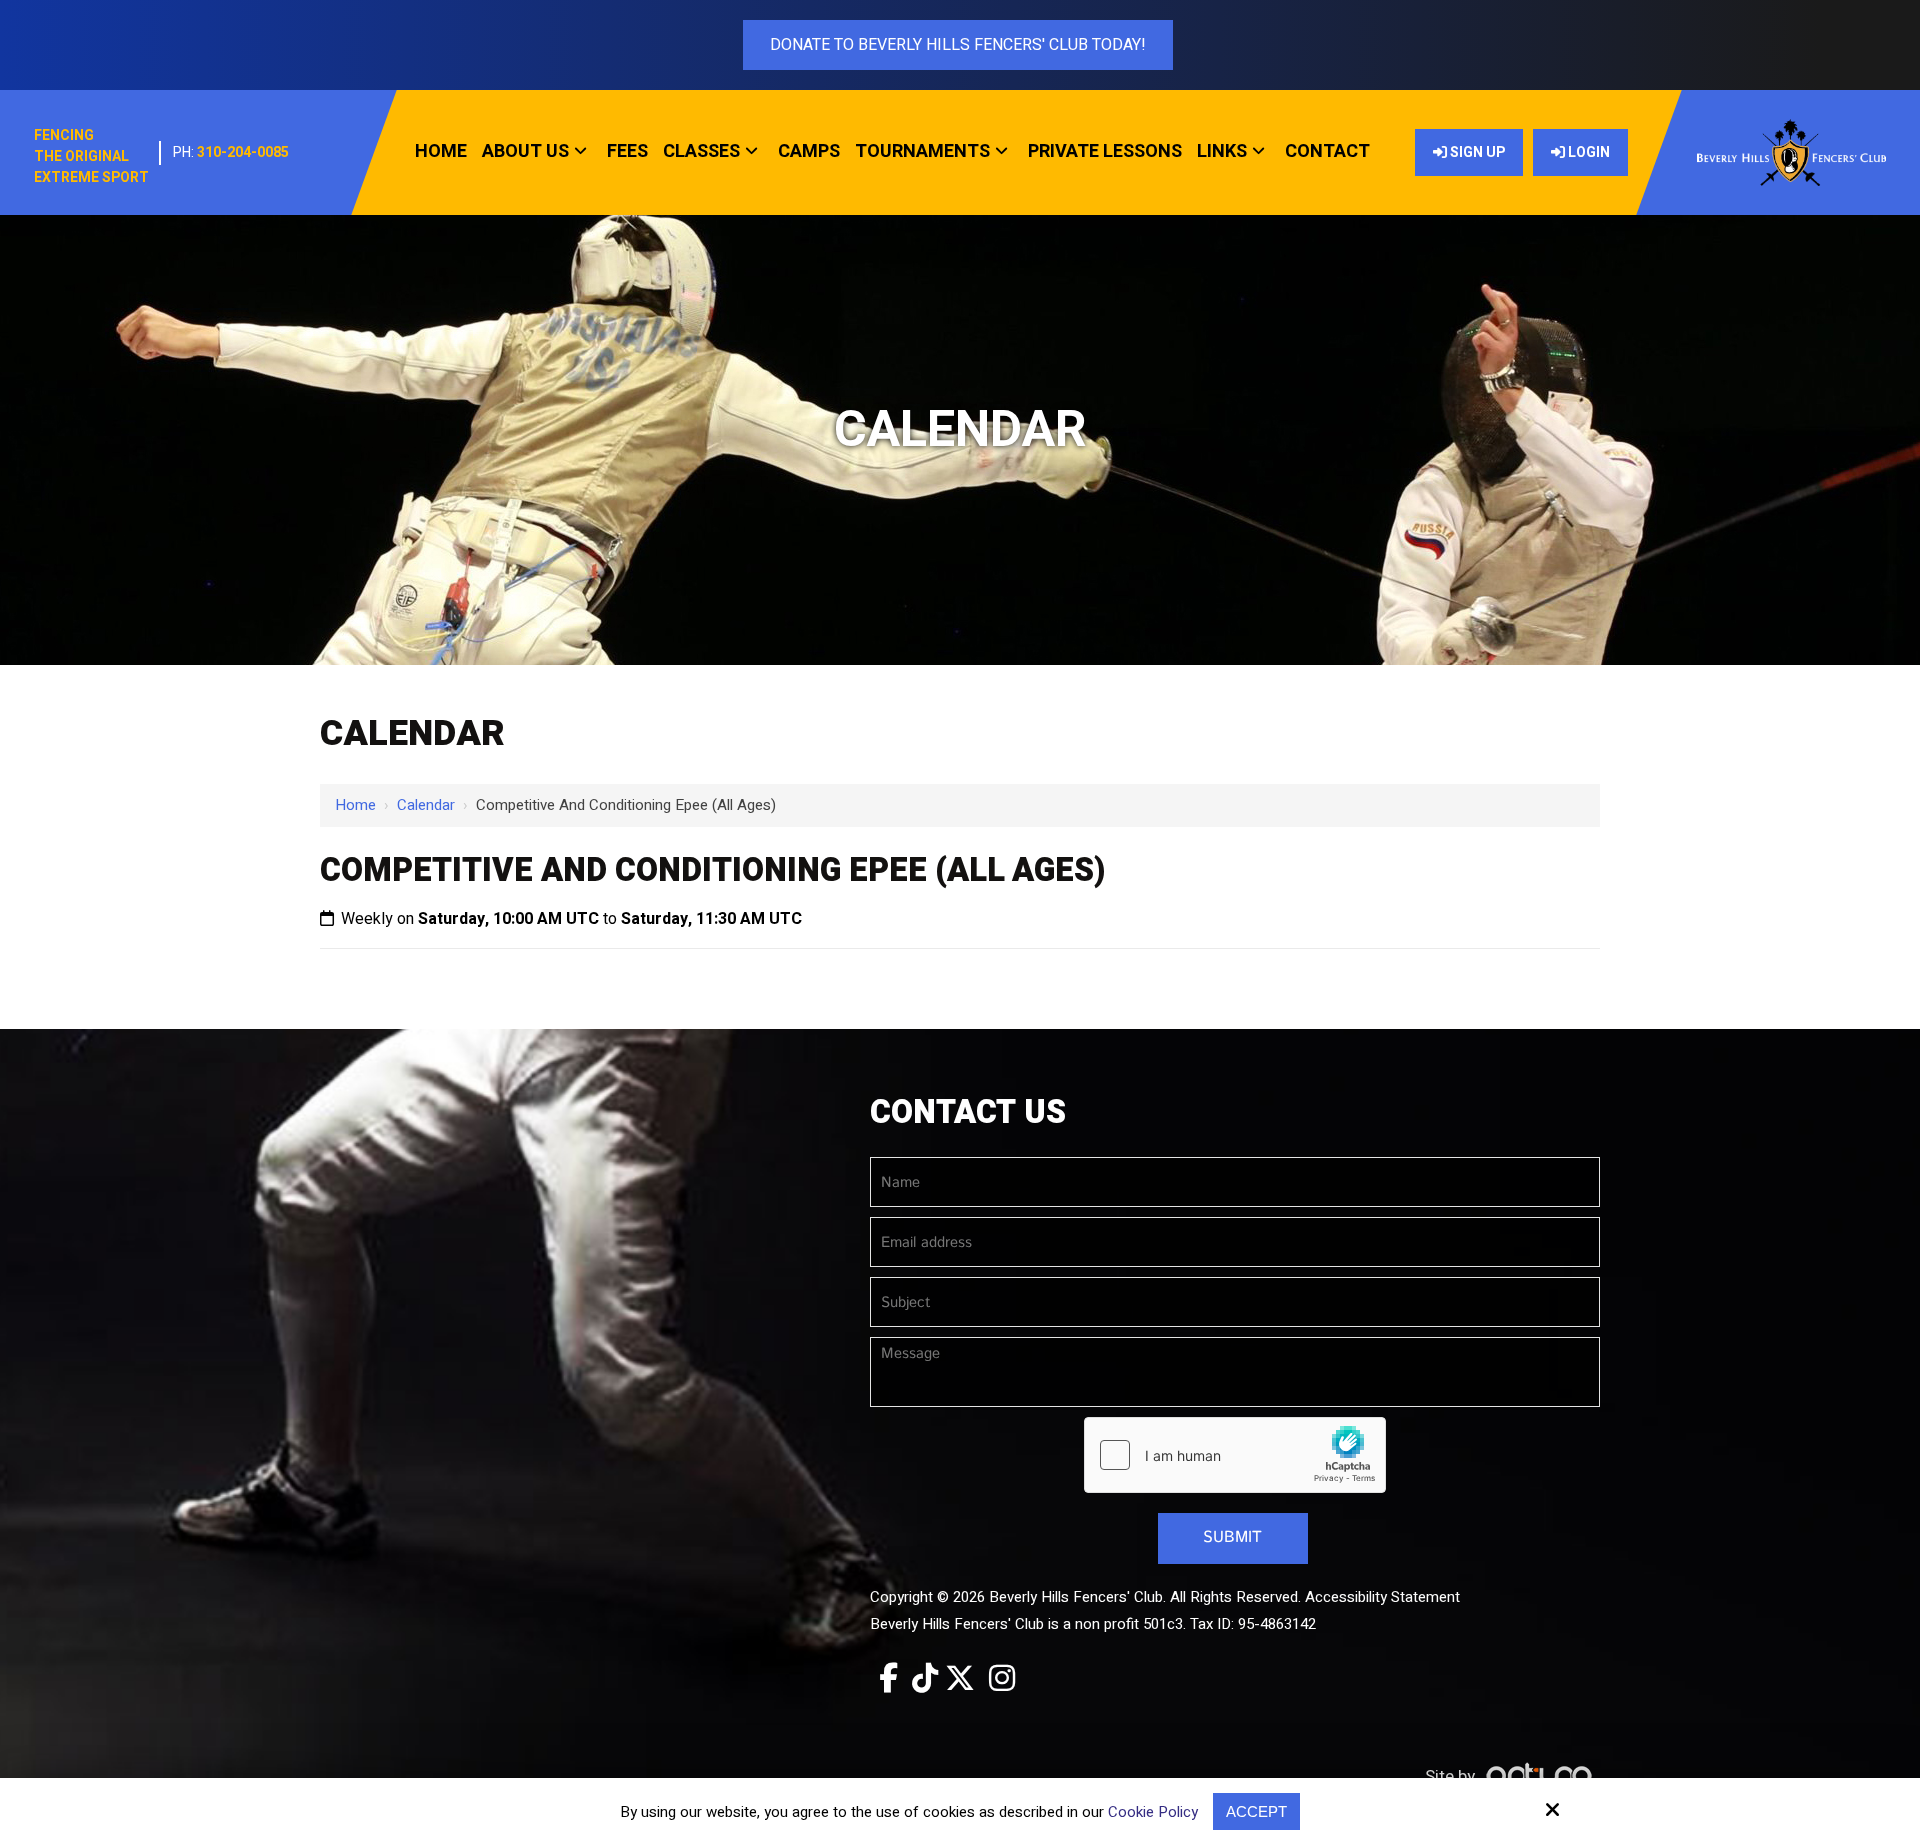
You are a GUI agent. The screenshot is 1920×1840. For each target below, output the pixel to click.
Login (1587, 152)
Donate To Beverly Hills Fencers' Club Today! (958, 45)
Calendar (426, 805)
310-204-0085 (243, 152)
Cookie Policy (1153, 1812)
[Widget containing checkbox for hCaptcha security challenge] (1235, 1455)
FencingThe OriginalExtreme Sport (91, 156)
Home (355, 805)
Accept (1256, 1811)
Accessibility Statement (1382, 1597)
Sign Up (1476, 152)
